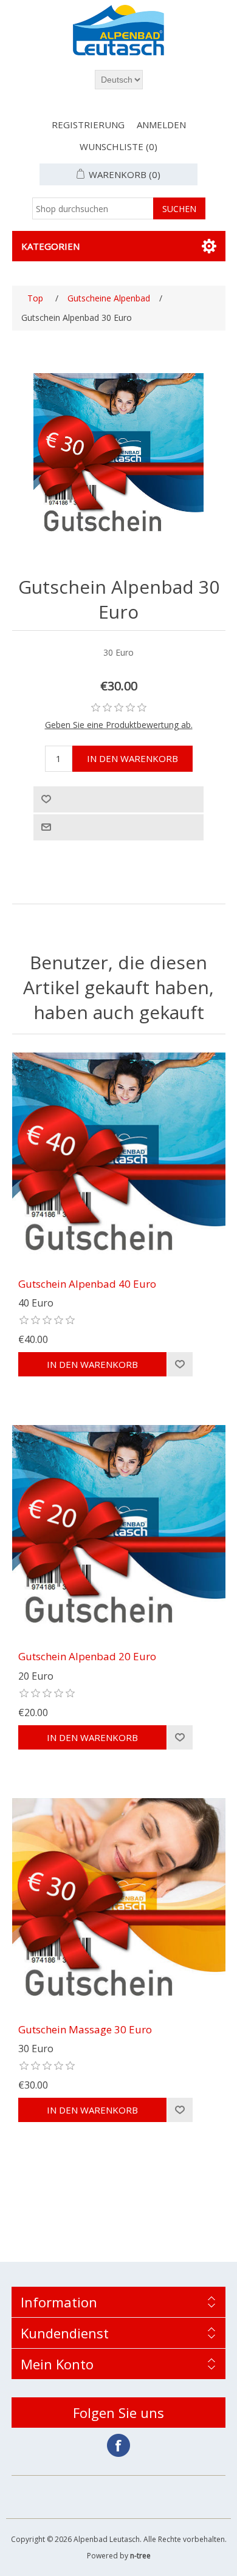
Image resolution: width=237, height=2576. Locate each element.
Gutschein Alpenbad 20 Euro (87, 1657)
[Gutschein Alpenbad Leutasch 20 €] (119, 1532)
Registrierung (88, 125)
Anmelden (161, 125)
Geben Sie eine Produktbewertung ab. (119, 725)
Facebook (118, 2445)
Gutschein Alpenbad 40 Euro (87, 1284)
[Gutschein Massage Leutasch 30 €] (119, 1905)
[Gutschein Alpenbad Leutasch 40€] (119, 1159)
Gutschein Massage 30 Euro (85, 2030)
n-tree (140, 2556)
